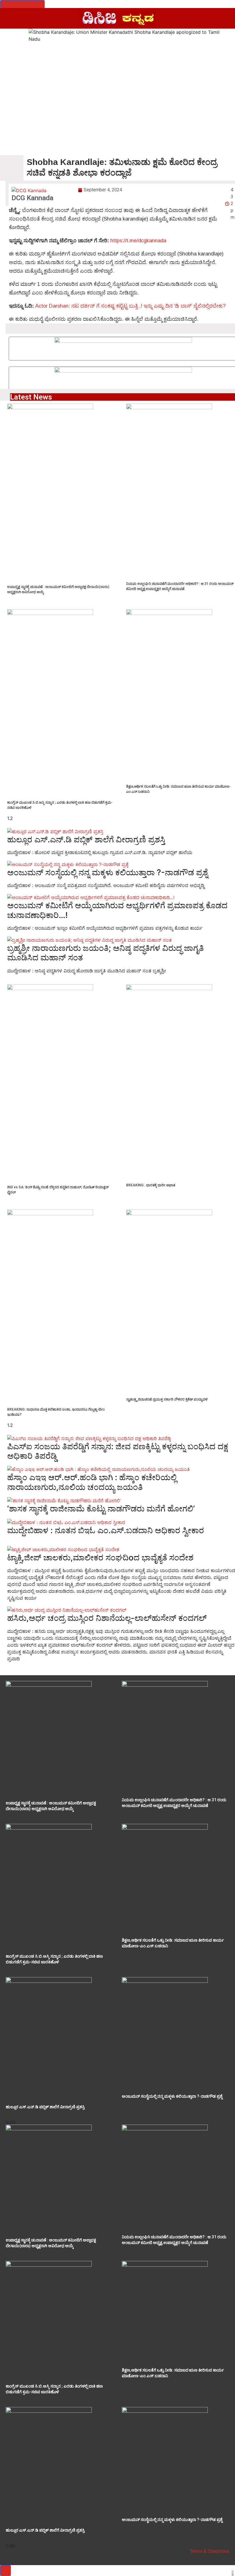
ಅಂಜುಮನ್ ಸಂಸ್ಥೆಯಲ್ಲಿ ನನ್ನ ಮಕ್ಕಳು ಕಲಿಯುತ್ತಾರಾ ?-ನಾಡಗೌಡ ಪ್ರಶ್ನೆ (107, 872)
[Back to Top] (5, 2571)
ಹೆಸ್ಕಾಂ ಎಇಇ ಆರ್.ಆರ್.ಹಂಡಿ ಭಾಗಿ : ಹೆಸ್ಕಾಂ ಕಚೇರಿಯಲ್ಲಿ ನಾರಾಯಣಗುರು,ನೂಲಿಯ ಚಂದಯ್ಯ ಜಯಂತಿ (92, 1482)
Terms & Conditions (210, 2551)
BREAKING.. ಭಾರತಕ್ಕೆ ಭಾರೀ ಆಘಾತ (151, 1185)
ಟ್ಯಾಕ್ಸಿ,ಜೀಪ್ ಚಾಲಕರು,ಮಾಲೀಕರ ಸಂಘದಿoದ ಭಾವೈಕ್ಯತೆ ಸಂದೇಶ (100, 1558)
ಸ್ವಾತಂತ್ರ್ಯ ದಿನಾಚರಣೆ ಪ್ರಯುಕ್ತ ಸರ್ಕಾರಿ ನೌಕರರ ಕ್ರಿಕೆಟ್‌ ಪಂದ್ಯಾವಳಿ (167, 1399)
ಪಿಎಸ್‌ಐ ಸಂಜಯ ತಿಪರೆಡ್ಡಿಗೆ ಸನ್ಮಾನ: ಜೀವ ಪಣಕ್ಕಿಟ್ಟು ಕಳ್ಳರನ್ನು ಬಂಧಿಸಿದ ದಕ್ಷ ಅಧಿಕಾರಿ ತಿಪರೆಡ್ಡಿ (118, 1451)
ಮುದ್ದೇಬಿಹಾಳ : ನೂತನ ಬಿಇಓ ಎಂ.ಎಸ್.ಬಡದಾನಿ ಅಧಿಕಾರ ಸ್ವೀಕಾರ (106, 1530)
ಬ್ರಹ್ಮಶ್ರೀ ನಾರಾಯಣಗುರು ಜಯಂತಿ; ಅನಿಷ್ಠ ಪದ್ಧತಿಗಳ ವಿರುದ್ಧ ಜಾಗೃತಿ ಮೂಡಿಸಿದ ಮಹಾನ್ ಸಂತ (105, 953)
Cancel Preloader (22, 5)
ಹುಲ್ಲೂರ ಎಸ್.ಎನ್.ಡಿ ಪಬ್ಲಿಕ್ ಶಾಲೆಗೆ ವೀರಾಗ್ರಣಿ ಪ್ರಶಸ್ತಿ (86, 839)
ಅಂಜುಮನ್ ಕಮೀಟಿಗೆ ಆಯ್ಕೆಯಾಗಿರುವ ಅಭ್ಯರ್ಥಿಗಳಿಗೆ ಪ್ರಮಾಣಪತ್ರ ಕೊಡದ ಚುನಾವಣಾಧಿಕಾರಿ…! (117, 910)
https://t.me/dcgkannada (138, 241)
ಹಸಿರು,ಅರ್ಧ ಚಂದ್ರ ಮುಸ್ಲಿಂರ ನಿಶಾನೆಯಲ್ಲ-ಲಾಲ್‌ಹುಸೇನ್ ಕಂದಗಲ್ (107, 1618)
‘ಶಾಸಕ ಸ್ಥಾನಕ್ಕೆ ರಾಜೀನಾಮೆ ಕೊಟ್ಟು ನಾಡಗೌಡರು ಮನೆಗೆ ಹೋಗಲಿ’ (101, 1509)
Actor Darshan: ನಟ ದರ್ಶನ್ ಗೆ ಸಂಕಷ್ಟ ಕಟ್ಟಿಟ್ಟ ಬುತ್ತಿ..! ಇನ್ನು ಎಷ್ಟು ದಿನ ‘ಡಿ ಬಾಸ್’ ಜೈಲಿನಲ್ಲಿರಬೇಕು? (130, 306)
